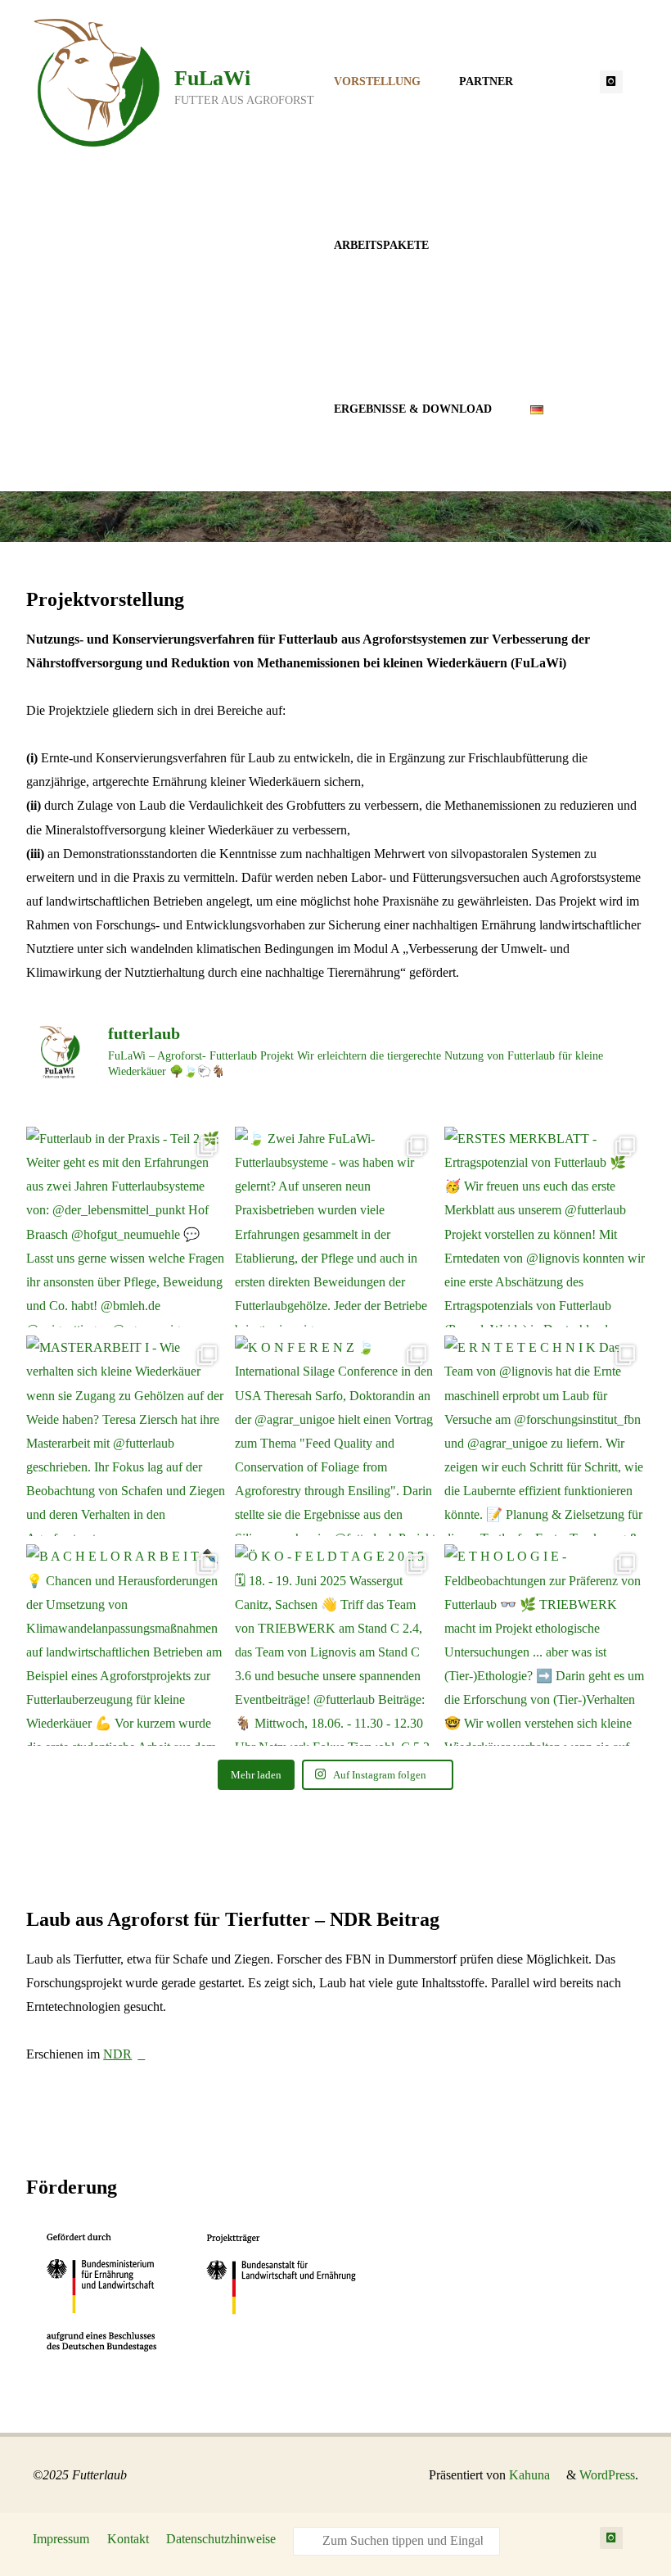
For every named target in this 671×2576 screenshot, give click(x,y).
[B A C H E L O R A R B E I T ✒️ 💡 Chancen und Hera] (126, 1645)
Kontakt (128, 2539)
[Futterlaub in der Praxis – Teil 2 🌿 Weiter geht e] (126, 1227)
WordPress (607, 2475)
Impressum (61, 2539)
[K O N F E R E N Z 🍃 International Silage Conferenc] (335, 1436)
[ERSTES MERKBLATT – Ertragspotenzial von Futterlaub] (545, 1227)
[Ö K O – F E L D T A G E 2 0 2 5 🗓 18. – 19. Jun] (335, 1645)
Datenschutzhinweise (221, 2539)
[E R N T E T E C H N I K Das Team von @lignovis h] (545, 1436)
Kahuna (528, 2475)
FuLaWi (212, 78)
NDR (117, 2054)
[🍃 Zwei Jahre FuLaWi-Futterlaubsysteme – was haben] (335, 1227)
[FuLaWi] (97, 81)
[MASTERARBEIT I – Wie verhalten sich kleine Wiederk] (126, 1436)
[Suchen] (308, 2542)
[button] (311, 519)
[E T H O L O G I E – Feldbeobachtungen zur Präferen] (545, 1645)
